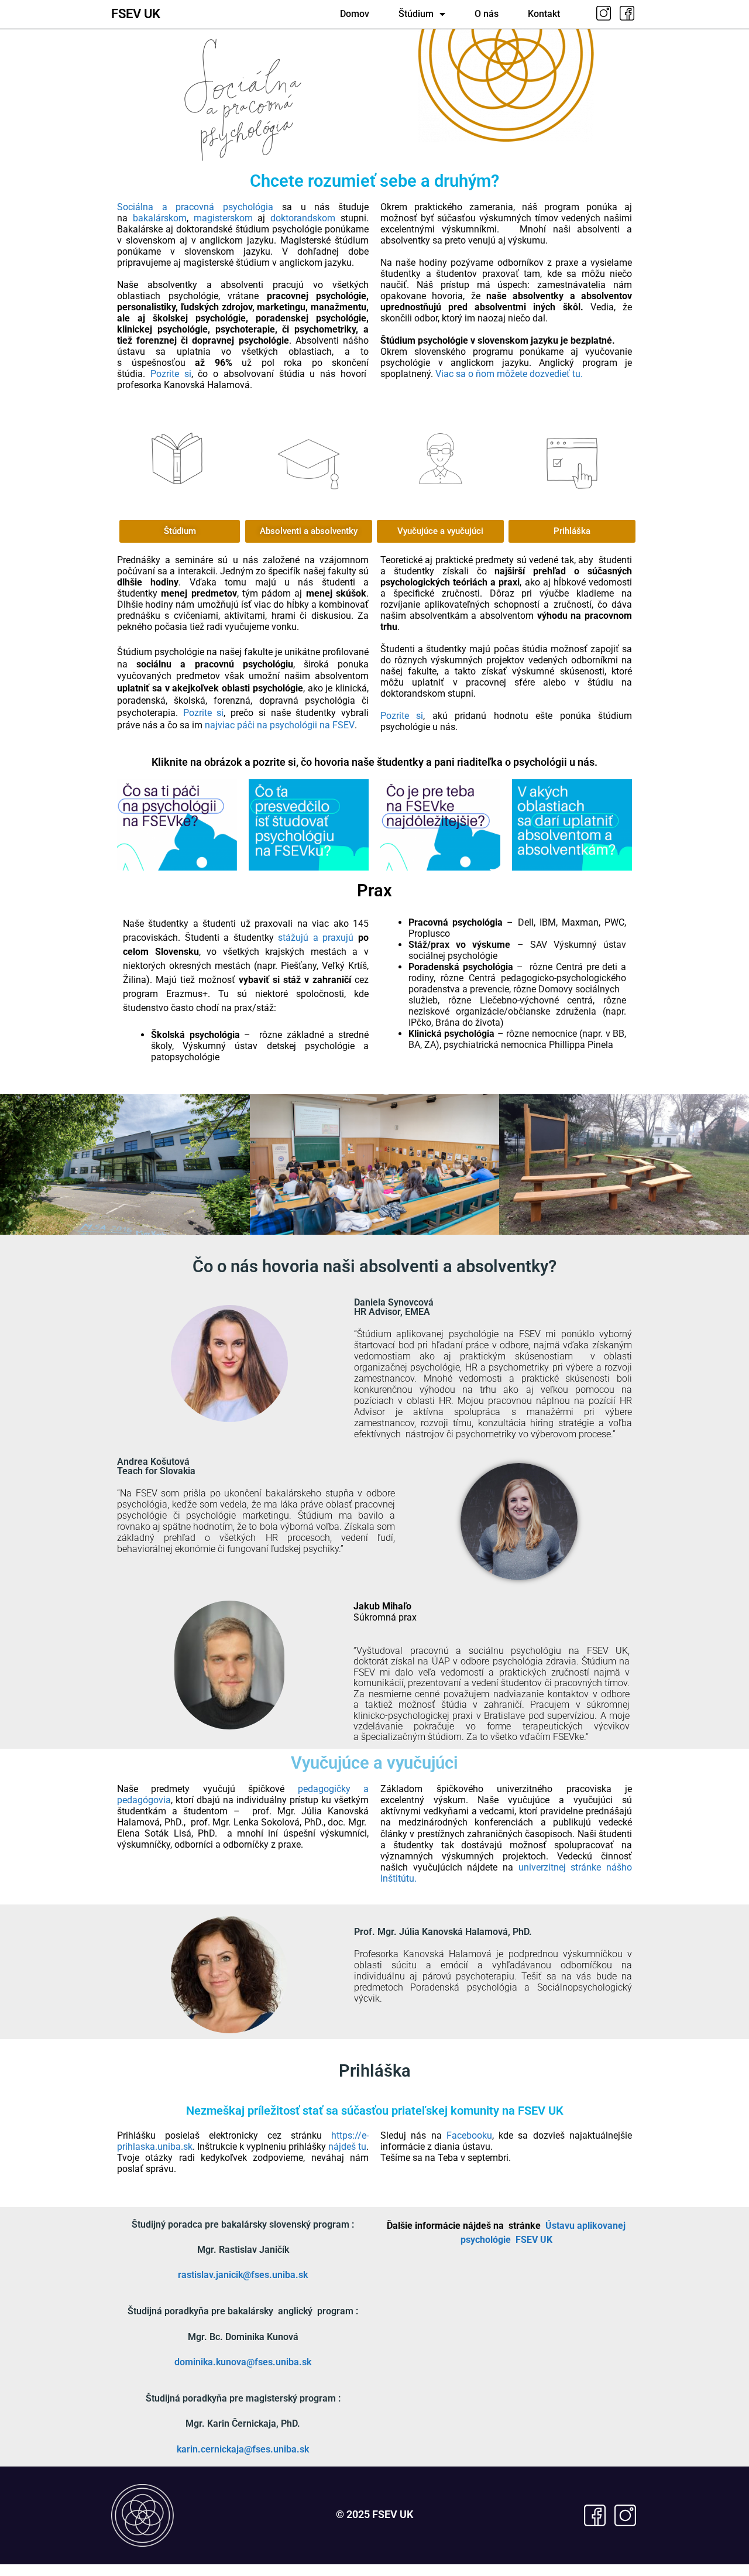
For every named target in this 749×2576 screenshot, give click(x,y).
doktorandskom (303, 218)
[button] (440, 531)
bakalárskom (160, 218)
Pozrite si (171, 374)
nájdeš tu (347, 2147)
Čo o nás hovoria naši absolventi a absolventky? (374, 1266)
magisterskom (223, 218)
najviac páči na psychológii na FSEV (280, 725)
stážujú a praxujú (316, 938)
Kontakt (544, 14)
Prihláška (375, 2071)
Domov (355, 14)
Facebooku (469, 2135)
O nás (487, 14)
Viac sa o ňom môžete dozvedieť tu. (509, 374)
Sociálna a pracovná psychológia (195, 207)
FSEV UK (136, 14)
